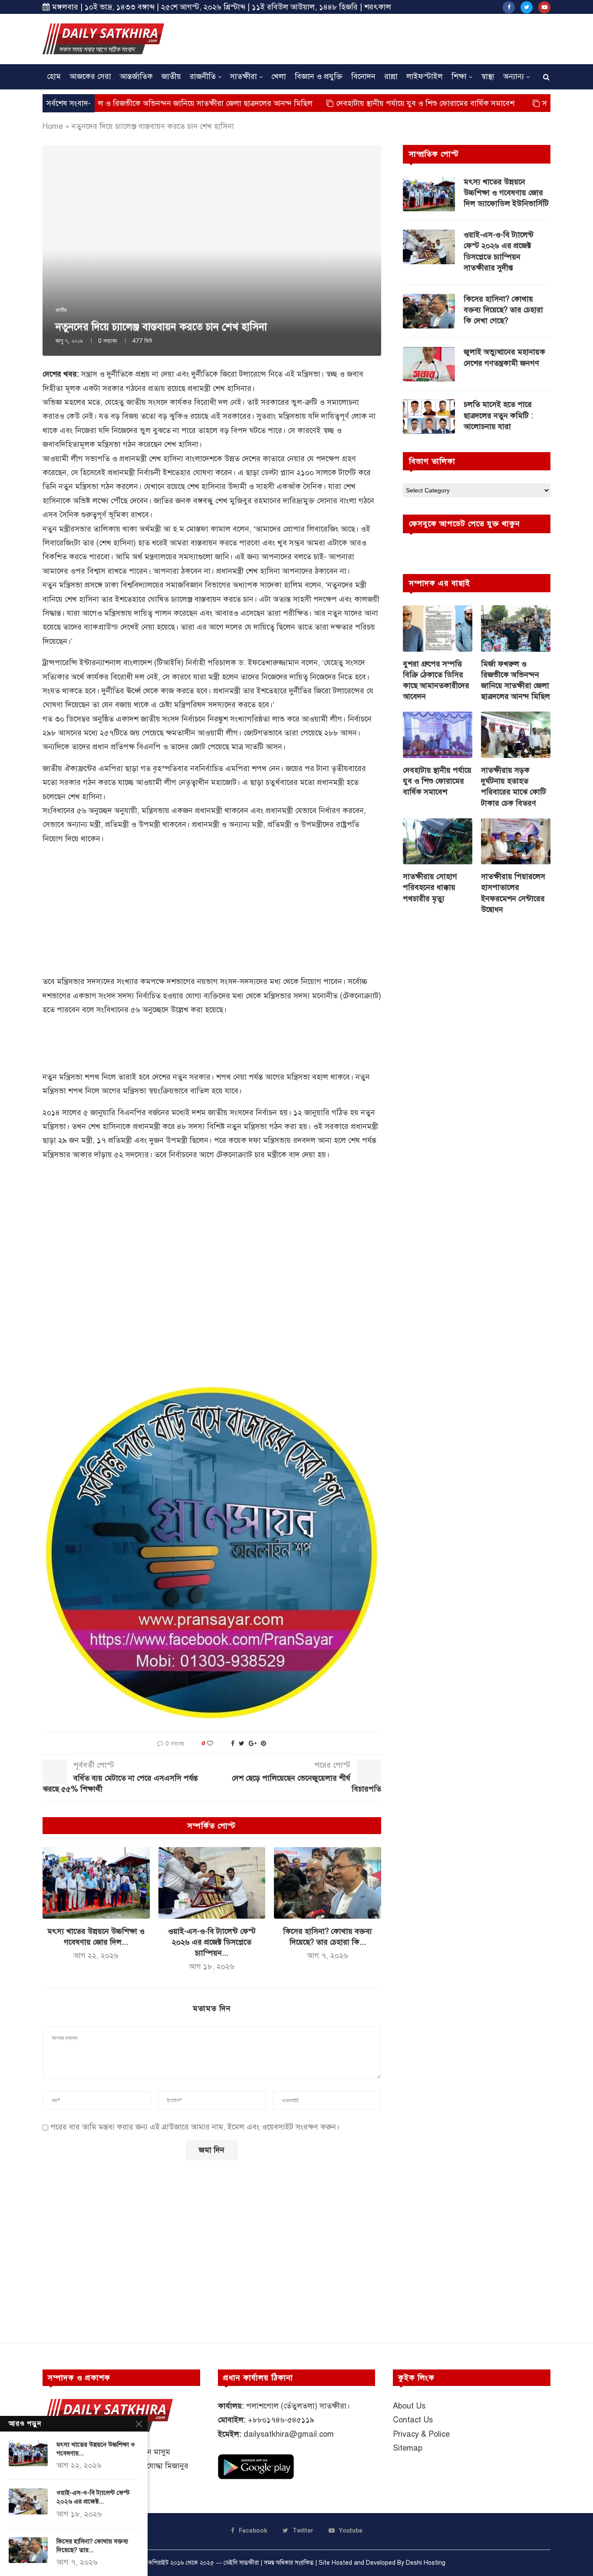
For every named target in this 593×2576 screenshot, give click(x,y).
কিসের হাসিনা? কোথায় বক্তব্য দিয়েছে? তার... (92, 2546)
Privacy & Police (421, 2434)
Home (53, 126)
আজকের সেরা (90, 76)
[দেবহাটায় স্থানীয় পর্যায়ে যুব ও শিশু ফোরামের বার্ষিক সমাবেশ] (438, 735)
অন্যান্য (514, 76)
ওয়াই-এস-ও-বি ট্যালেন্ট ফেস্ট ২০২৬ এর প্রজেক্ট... (93, 2497)
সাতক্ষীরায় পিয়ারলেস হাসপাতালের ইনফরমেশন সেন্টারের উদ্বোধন (513, 893)
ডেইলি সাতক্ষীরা (241, 2563)
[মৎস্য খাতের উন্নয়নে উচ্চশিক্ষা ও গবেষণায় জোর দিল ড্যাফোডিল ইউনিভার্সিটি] (96, 1883)
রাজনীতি (203, 76)
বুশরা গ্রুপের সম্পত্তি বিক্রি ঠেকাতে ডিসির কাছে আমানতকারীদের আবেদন (436, 680)
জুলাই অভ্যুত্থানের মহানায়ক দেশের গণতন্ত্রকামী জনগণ (504, 357)
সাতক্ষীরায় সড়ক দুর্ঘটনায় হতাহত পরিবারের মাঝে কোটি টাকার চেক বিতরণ (514, 787)
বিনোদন (363, 76)
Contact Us (413, 2420)
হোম (54, 76)
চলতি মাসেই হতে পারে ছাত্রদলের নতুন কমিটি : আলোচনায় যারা (498, 415)
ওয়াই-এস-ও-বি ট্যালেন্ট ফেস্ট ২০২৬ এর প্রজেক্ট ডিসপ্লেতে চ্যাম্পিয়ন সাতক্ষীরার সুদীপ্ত (499, 251)
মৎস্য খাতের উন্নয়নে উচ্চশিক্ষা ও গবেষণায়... (96, 2449)
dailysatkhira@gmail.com (289, 2434)
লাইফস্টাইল (425, 76)
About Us (409, 2406)
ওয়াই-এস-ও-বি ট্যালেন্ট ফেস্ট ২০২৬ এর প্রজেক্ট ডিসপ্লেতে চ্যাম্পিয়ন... (212, 1942)
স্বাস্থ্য (488, 76)
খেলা (279, 76)
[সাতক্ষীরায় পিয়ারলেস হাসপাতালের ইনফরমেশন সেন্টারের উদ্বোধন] (516, 842)
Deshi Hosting (426, 2563)
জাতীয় (171, 76)
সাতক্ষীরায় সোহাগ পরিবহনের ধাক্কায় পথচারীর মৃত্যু (430, 887)
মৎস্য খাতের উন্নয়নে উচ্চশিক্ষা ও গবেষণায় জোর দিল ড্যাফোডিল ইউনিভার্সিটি (506, 193)
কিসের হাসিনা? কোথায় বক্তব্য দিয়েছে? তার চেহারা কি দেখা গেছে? (503, 310)
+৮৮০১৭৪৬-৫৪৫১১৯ (281, 2420)
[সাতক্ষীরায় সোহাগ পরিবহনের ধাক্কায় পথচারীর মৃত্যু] (438, 842)
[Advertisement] (392, 38)
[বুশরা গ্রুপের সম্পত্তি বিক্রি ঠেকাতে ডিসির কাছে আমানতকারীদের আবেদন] (438, 628)
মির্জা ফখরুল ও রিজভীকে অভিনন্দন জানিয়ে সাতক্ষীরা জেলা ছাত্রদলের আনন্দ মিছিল (516, 680)
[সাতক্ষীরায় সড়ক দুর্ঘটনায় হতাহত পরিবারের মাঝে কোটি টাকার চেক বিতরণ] (516, 735)
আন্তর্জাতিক (136, 76)
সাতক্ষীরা (244, 76)
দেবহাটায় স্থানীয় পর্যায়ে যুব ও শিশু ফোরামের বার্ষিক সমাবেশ (357, 103)
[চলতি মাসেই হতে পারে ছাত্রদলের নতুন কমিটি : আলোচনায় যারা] (429, 417)
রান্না (391, 76)
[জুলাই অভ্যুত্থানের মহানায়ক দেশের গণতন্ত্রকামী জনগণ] (429, 364)
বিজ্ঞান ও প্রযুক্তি (319, 76)
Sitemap (408, 2448)
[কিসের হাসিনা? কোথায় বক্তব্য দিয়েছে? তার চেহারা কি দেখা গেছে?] (328, 1883)
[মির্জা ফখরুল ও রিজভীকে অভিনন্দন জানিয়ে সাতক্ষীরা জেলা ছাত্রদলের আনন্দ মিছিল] (516, 628)
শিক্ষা (459, 76)
